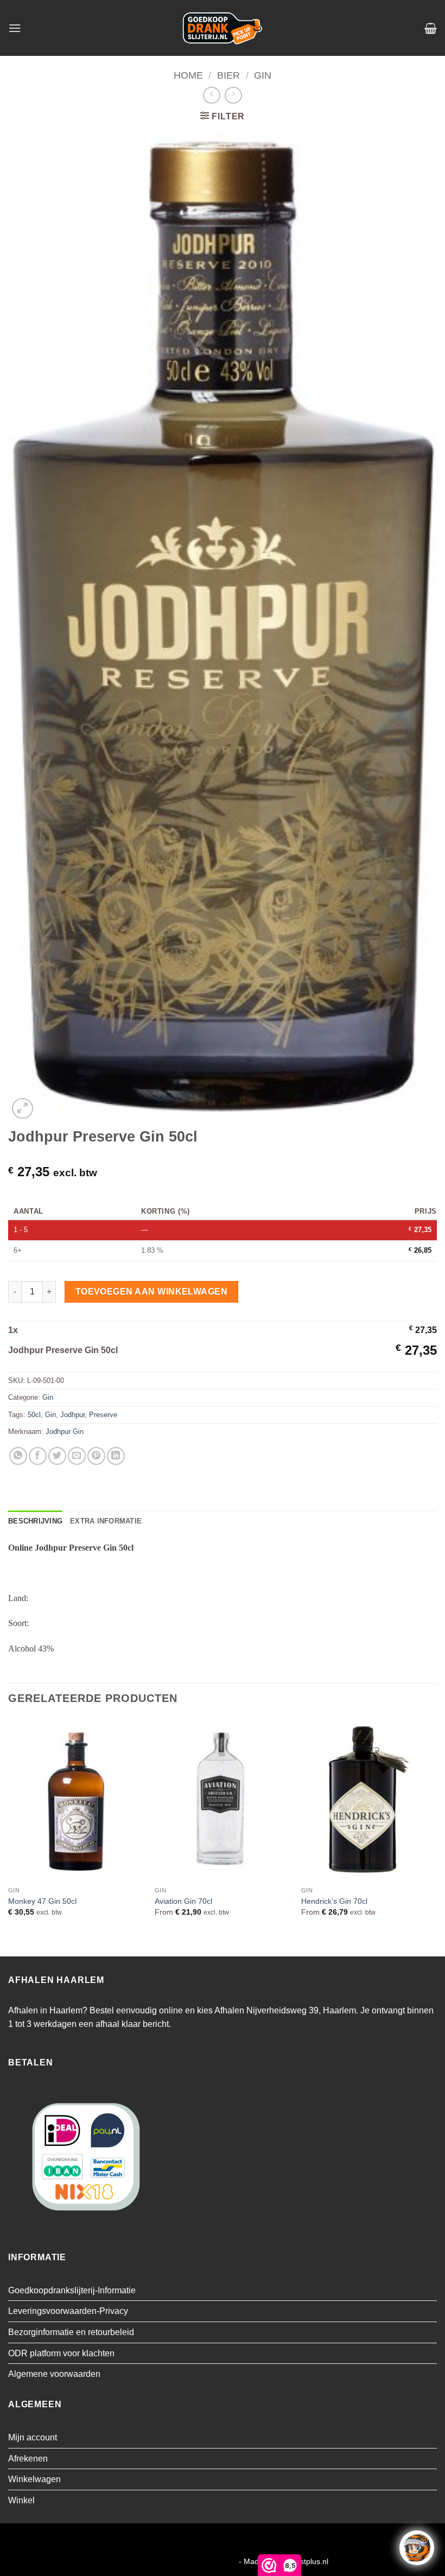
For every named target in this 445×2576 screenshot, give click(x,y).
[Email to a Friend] (77, 1456)
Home (188, 75)
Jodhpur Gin (65, 1432)
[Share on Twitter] (57, 1456)
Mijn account (33, 2437)
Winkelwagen (34, 2479)
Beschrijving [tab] (35, 1521)
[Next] (436, 1836)
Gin (263, 75)
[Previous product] (233, 95)
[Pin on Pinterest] (96, 1456)
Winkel (21, 2500)
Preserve (103, 1415)
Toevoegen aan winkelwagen (152, 1292)
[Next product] (211, 95)
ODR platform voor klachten (61, 2353)
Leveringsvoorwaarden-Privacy (68, 2311)
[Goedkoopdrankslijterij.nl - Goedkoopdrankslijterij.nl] (223, 28)
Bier (228, 75)
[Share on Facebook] (38, 1456)
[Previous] (9, 1836)
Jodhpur (72, 1415)
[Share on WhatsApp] (18, 1456)
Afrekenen (28, 2459)
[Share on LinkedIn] (116, 1456)
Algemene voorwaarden (54, 2374)
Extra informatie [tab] (106, 1521)
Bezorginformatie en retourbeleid (71, 2332)
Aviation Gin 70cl (183, 1901)
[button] (15, 28)
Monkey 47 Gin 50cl (42, 1901)
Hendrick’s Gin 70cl (334, 1901)
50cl (34, 1415)
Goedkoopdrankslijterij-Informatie (72, 2290)
